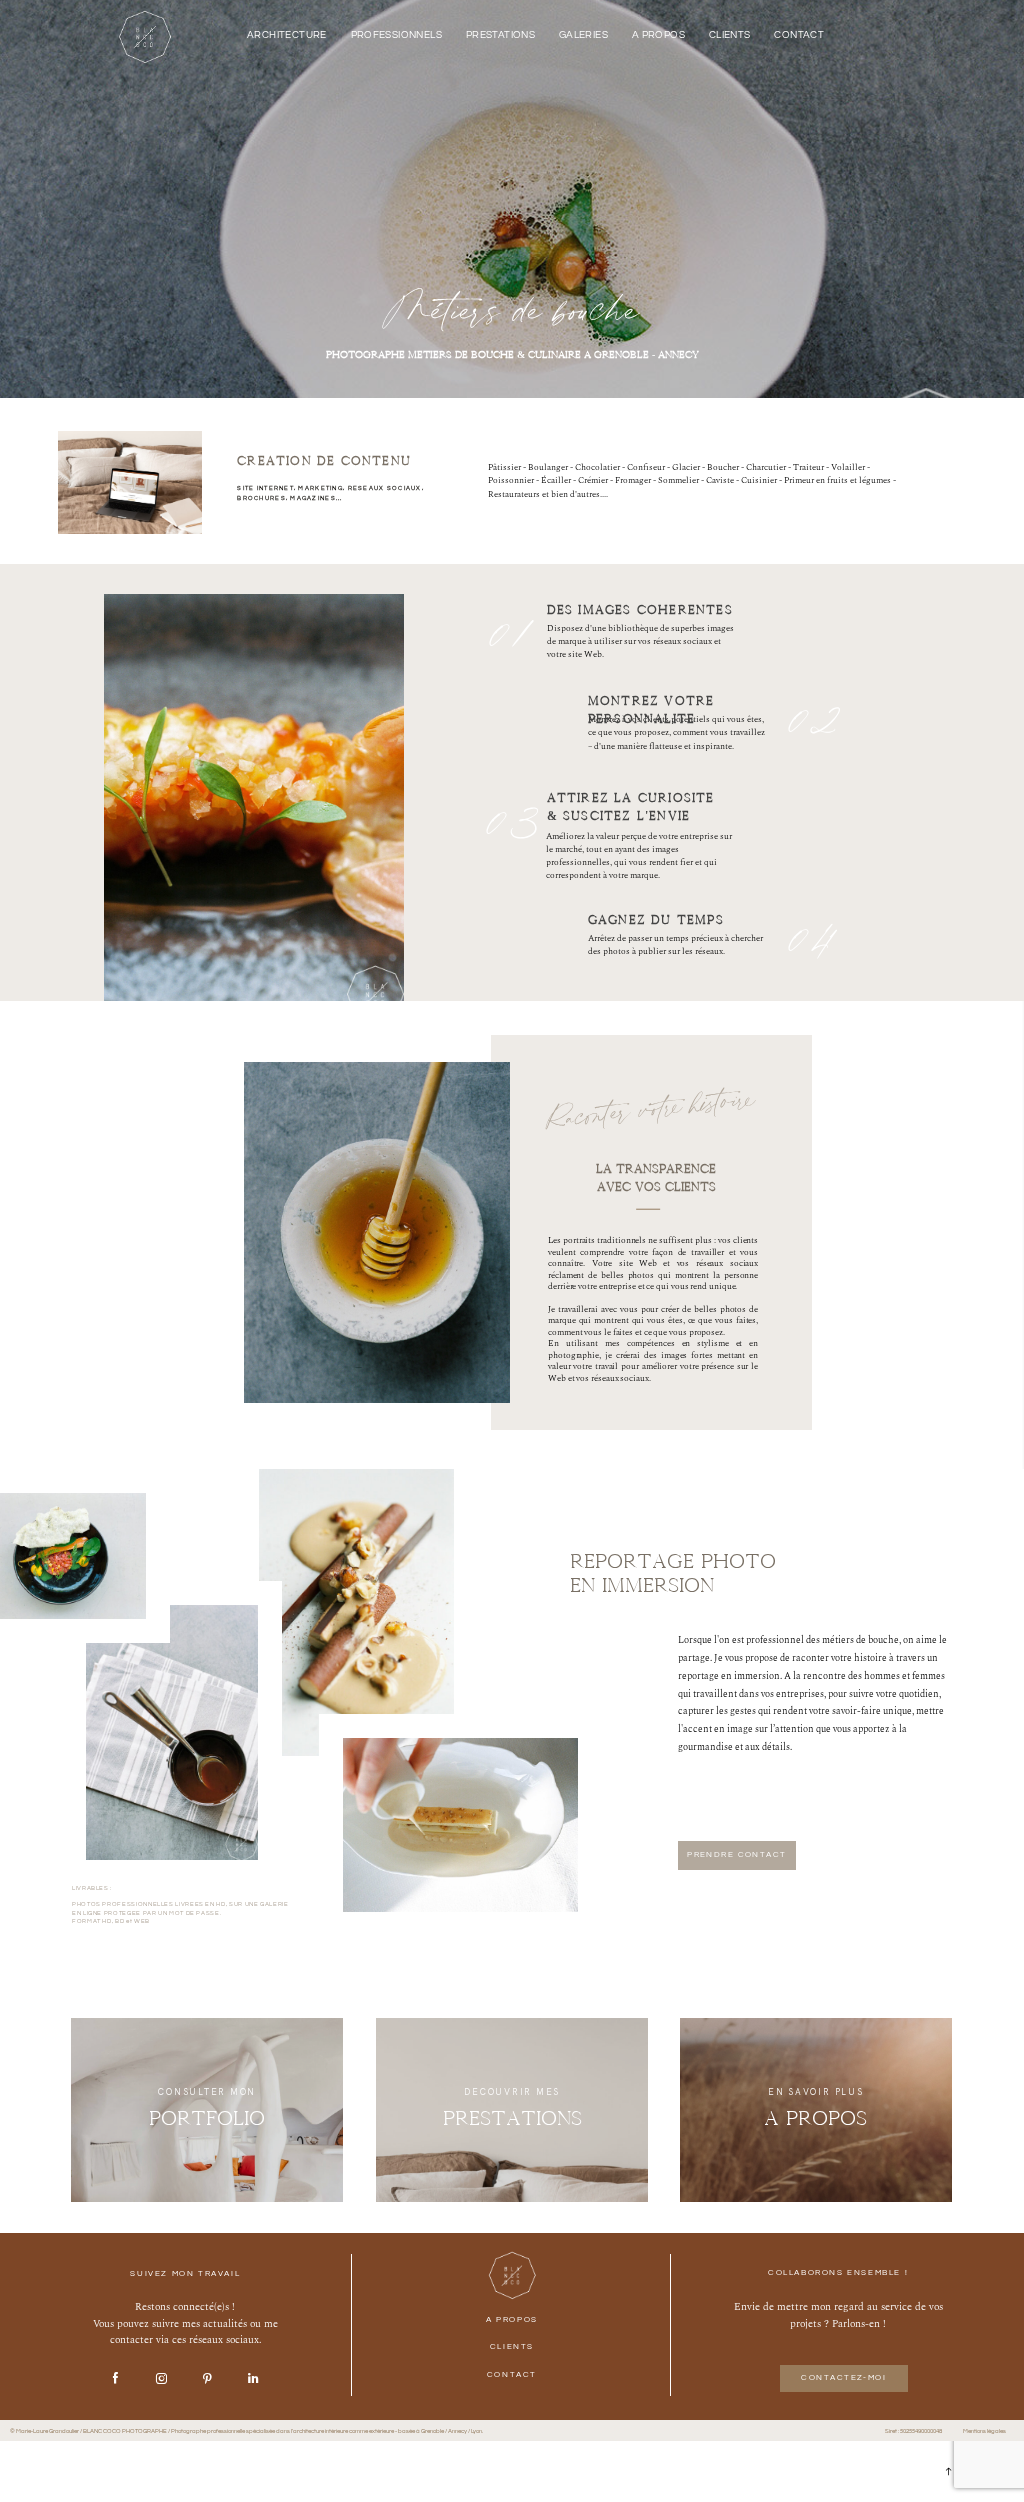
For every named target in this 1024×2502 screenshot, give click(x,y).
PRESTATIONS (500, 35)
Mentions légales (984, 2431)
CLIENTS (730, 35)
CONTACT (799, 35)
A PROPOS (658, 35)
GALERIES (583, 35)
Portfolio (207, 2118)
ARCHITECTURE (287, 35)
